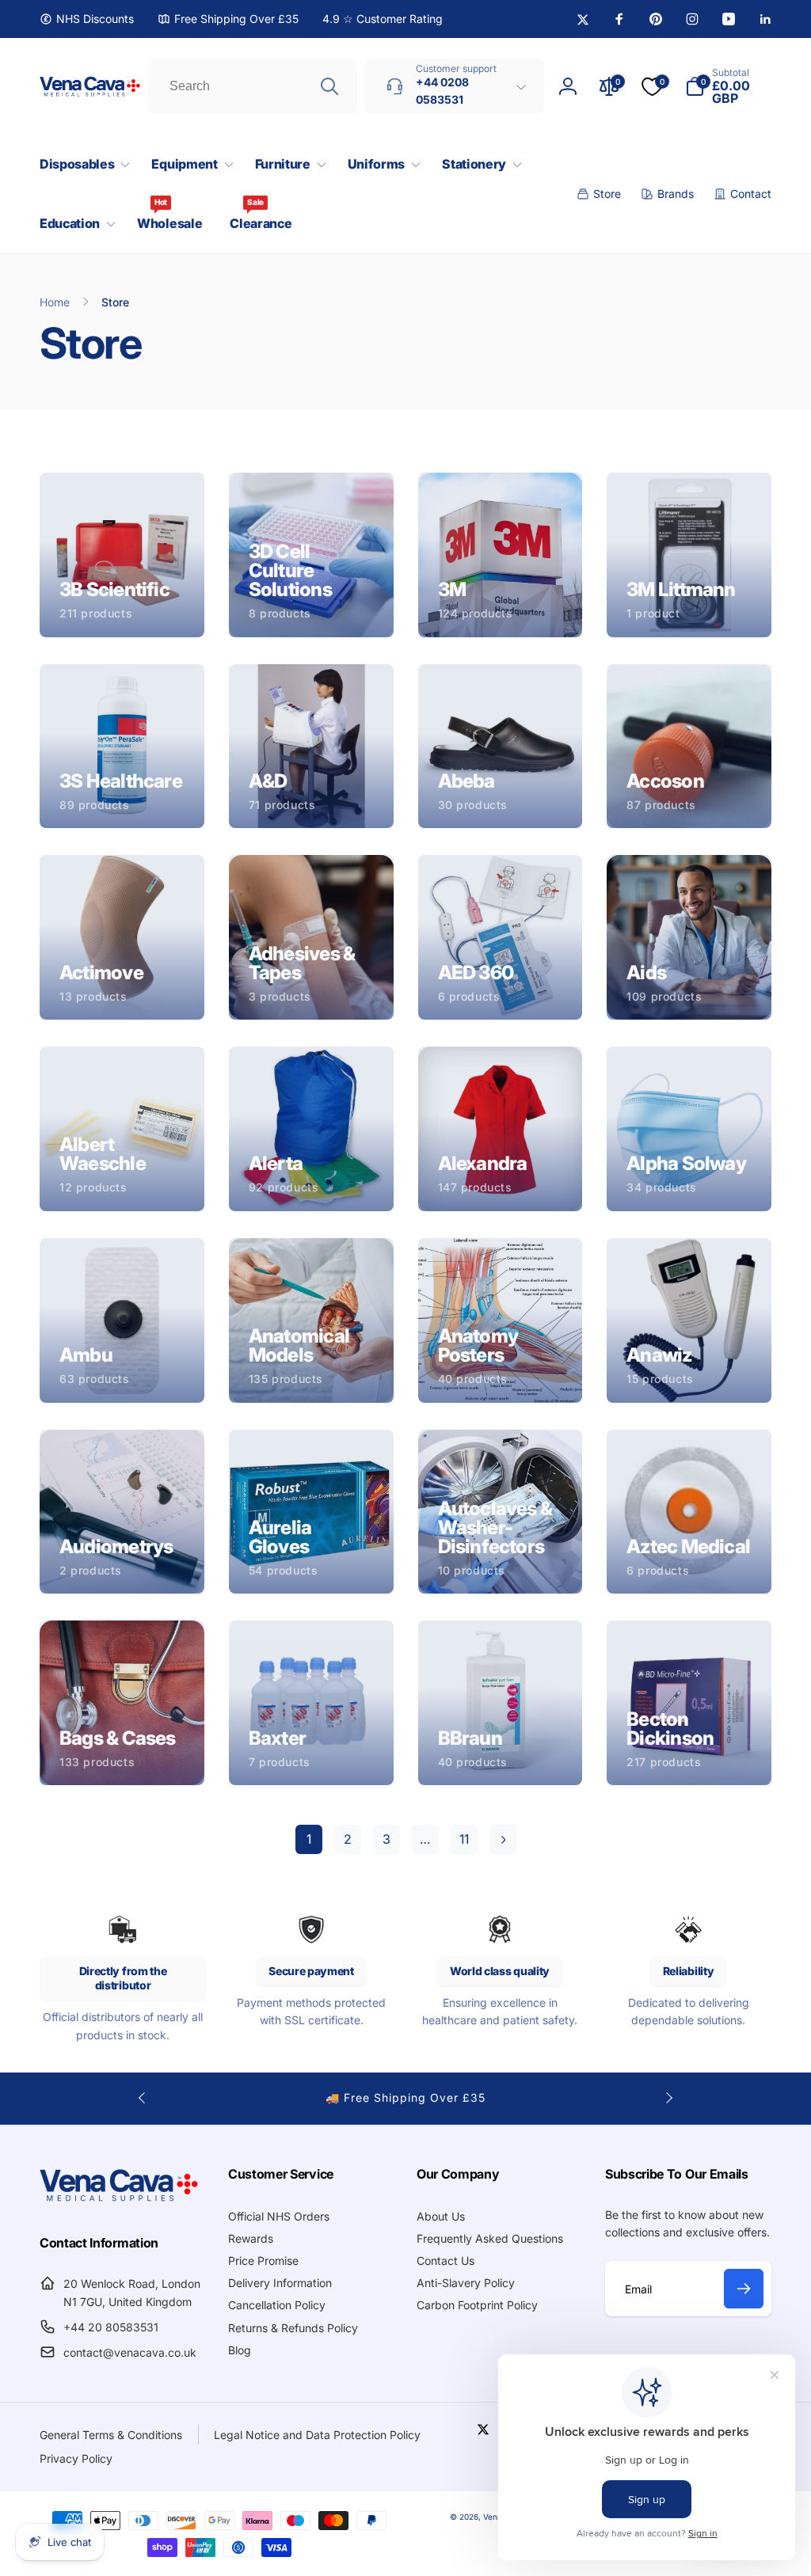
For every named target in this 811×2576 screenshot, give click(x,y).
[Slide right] (668, 2098)
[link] (87, 19)
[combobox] (253, 86)
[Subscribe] (744, 2289)
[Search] (329, 86)
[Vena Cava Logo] (119, 2201)
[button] (82, 164)
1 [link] (309, 1839)
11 (464, 1839)
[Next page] (503, 1839)
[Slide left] (143, 2098)
